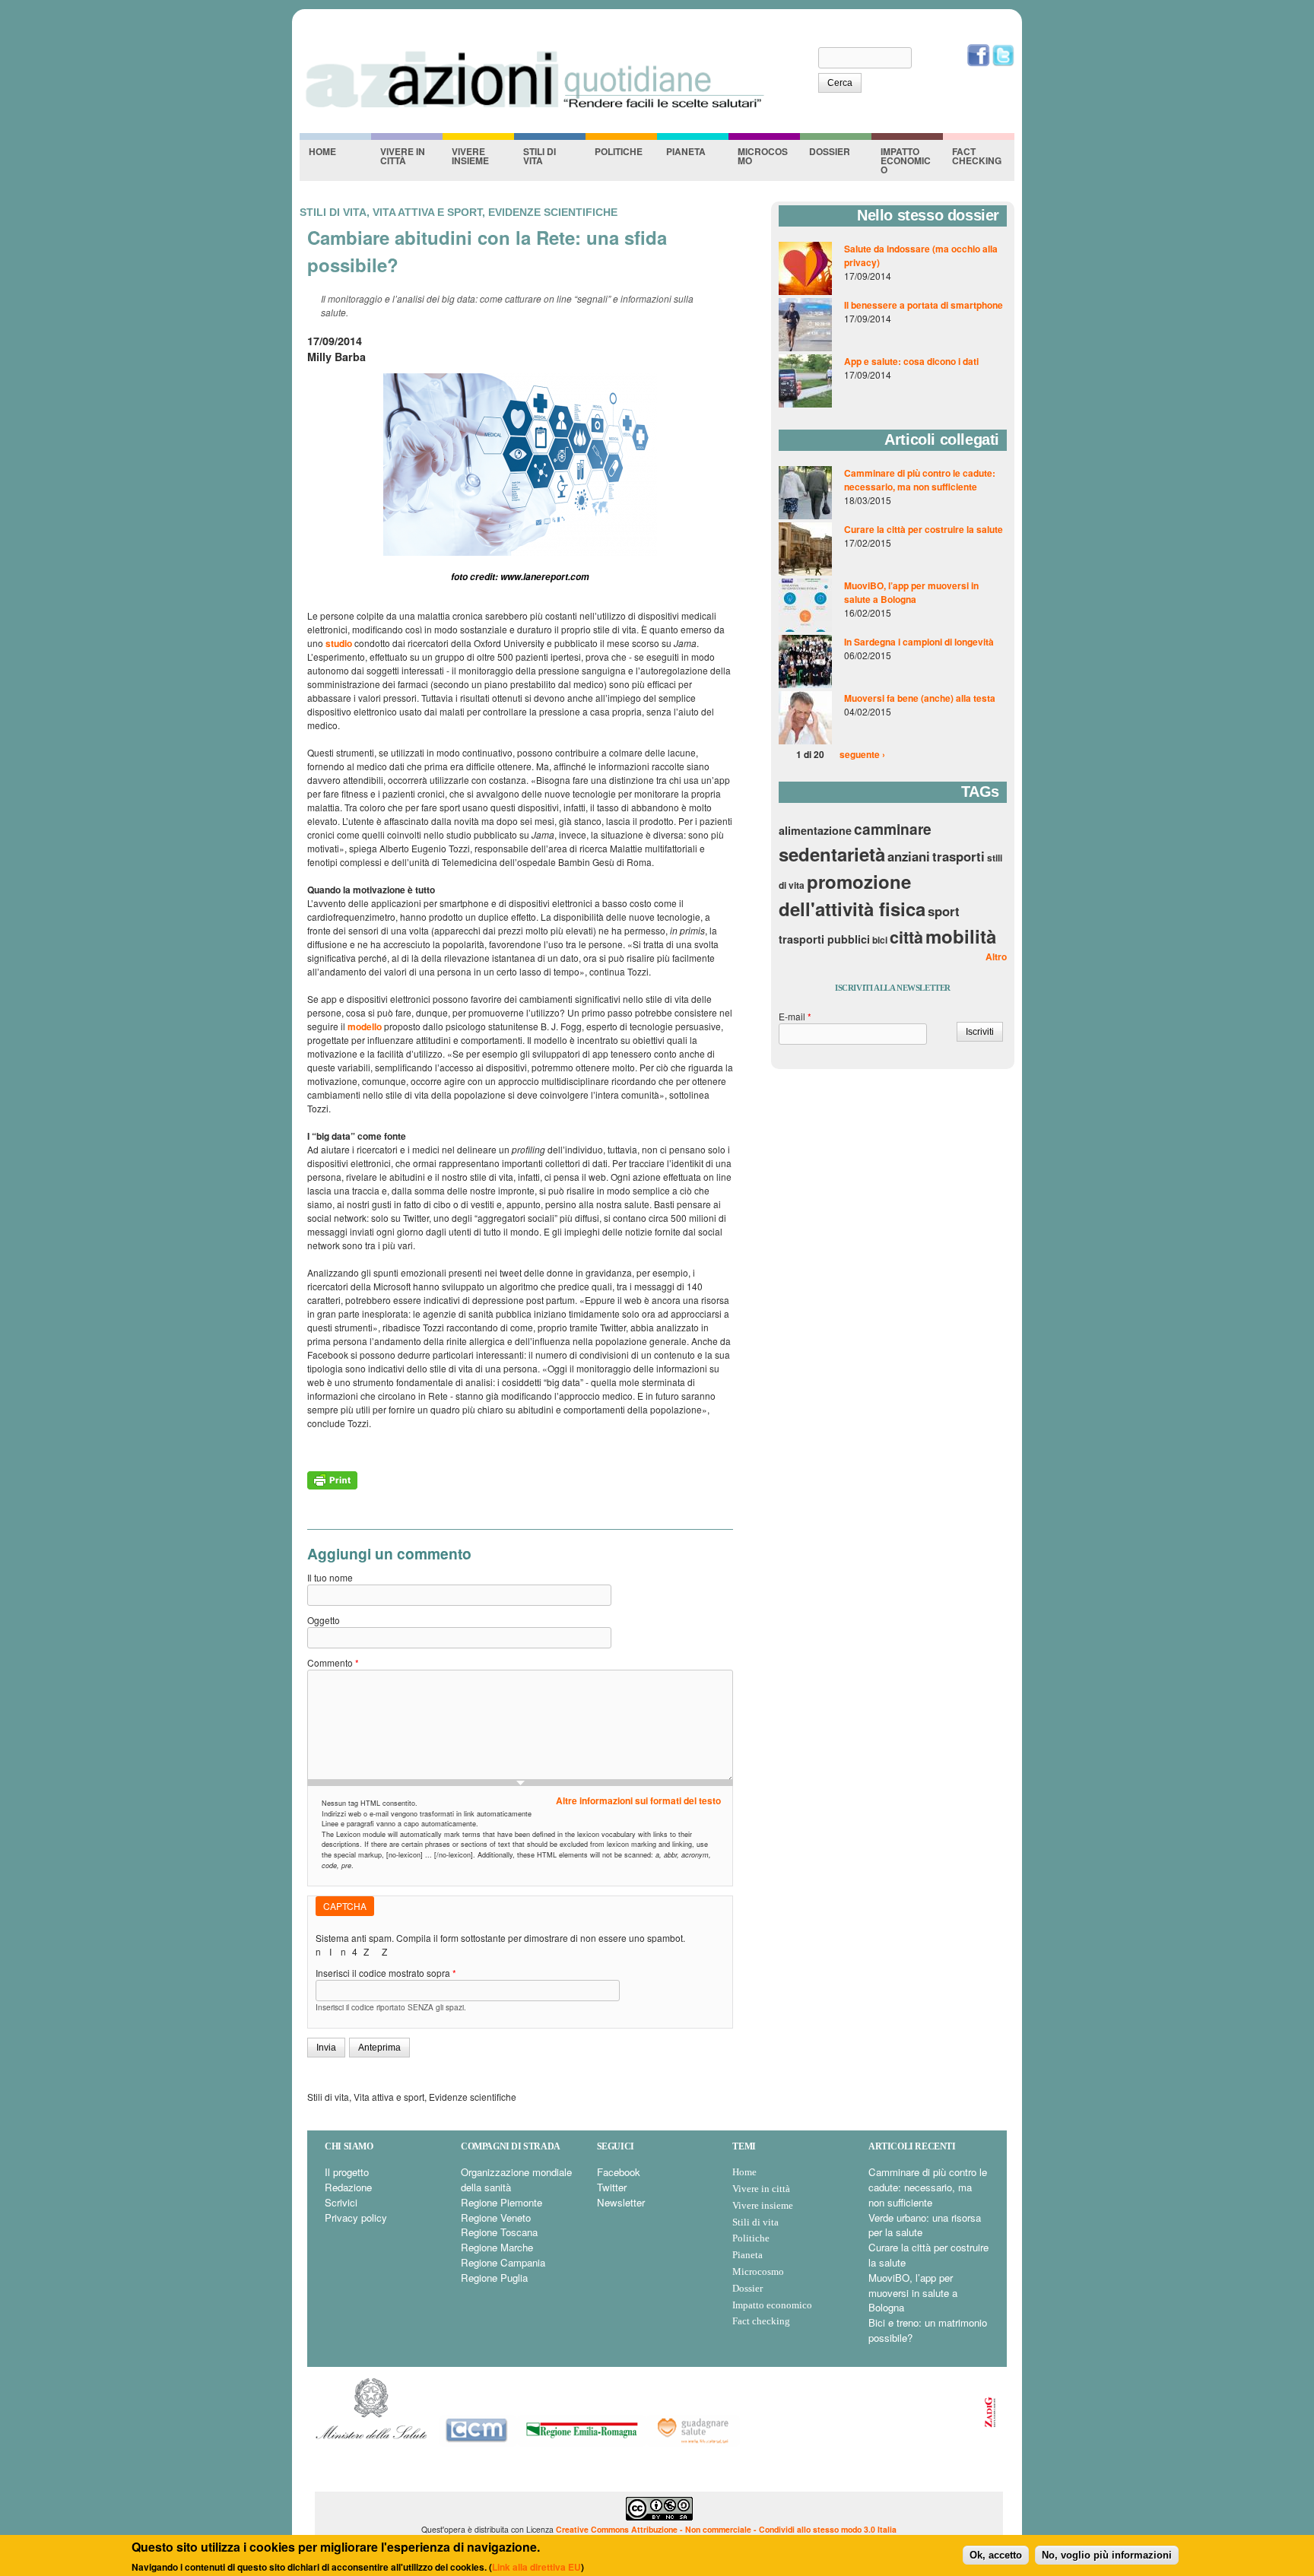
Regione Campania (503, 2262)
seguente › (862, 754)
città (906, 937)
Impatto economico (906, 160)
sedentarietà (832, 854)
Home (322, 151)
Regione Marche (497, 2247)
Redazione (348, 2187)
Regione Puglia (494, 2278)
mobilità (961, 936)
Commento (333, 1662)
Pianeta (686, 151)
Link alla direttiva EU (536, 2566)
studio (339, 643)
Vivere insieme (470, 156)
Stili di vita (540, 156)
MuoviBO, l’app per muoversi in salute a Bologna (911, 592)
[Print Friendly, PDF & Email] (332, 1486)
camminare (893, 829)
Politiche (619, 151)
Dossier (830, 151)
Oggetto (324, 1620)
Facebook (619, 2172)
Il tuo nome (330, 1577)
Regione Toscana (499, 2232)
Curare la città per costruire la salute (924, 529)
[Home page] (534, 107)
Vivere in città (403, 156)
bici (880, 940)
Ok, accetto (996, 2554)
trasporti (959, 856)
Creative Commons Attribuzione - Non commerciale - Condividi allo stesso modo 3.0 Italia (726, 2529)
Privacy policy (356, 2218)
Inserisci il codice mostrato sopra (386, 1973)
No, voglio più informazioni (1107, 2554)
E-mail (795, 1016)
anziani (909, 856)
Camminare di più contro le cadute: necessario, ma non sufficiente (920, 480)
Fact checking (977, 156)
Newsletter (621, 2202)
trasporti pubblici (824, 939)
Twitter (612, 2187)
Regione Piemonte (501, 2202)
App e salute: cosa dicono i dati (911, 361)
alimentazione (815, 830)
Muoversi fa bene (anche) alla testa (920, 698)
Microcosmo (763, 156)
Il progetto (347, 2172)
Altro (996, 956)
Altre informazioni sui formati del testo (638, 1800)
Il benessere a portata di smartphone (924, 305)
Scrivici (341, 2202)
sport (944, 911)
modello (365, 1026)
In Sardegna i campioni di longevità (919, 642)
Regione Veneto (496, 2218)
